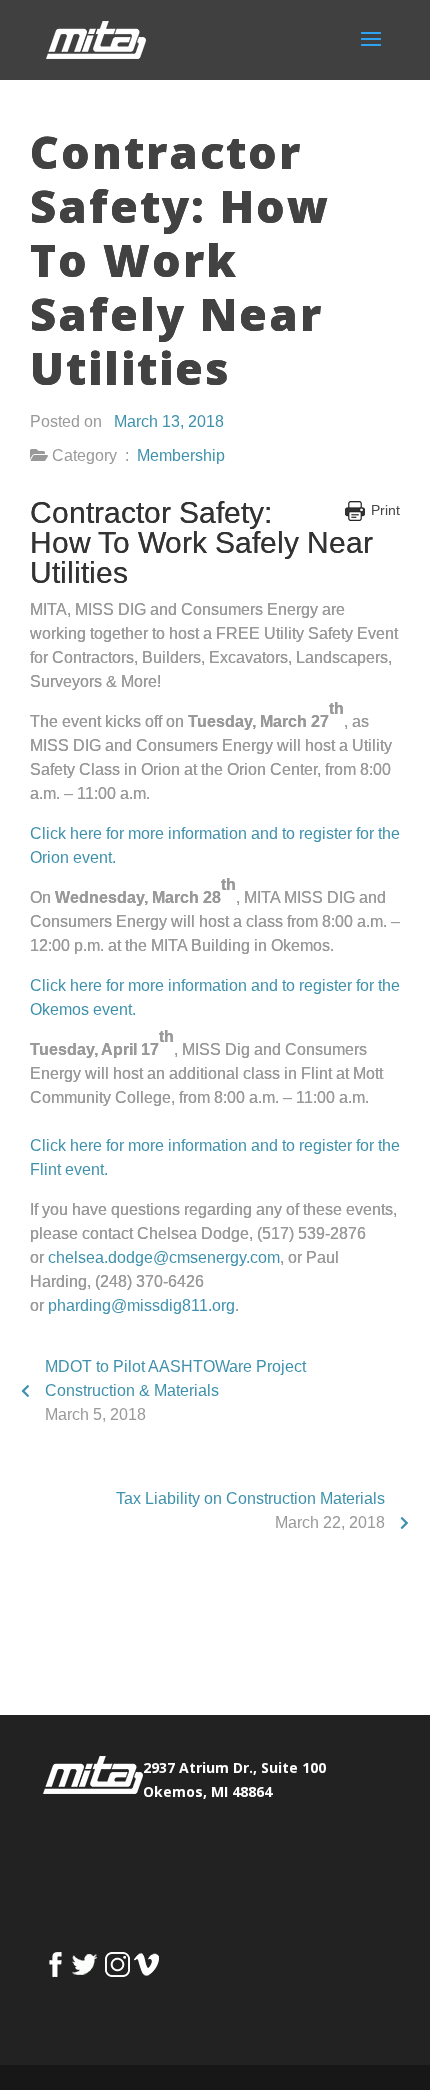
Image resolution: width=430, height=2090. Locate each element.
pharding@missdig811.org (141, 1305)
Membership (181, 455)
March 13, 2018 (169, 421)
